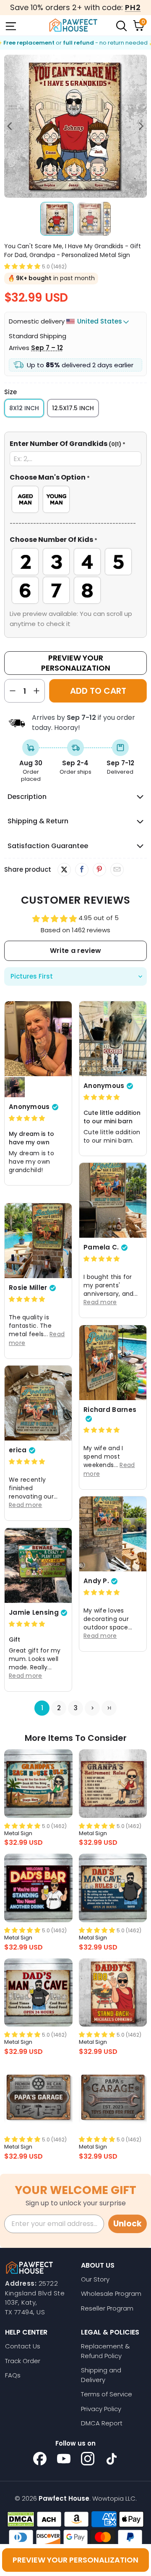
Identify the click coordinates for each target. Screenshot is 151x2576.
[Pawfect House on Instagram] (88, 2459)
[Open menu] (10, 25)
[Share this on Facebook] (82, 870)
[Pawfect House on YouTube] (64, 2459)
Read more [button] (100, 1302)
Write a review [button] (75, 951)
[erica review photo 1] (38, 1403)
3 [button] (76, 1708)
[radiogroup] (75, 499)
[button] (22, 266)
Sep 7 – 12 (47, 348)
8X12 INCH (24, 408)
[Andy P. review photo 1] (113, 1534)
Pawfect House (64, 2498)
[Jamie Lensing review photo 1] (38, 1565)
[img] (27, 1118)
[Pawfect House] (73, 25)
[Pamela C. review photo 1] (113, 1200)
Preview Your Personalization (76, 663)
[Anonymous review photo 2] (15, 1087)
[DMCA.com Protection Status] (21, 2519)
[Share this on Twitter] (64, 870)
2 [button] (59, 1708)
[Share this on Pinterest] (99, 870)
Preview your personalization (75, 2560)
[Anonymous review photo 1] (38, 1039)
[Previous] (10, 126)
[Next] (141, 126)
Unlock (128, 2224)
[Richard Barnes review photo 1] (113, 1363)
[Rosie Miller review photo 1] (38, 1241)
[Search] (121, 25)
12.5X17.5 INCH (73, 408)
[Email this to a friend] (117, 870)
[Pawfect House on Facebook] (40, 2459)
